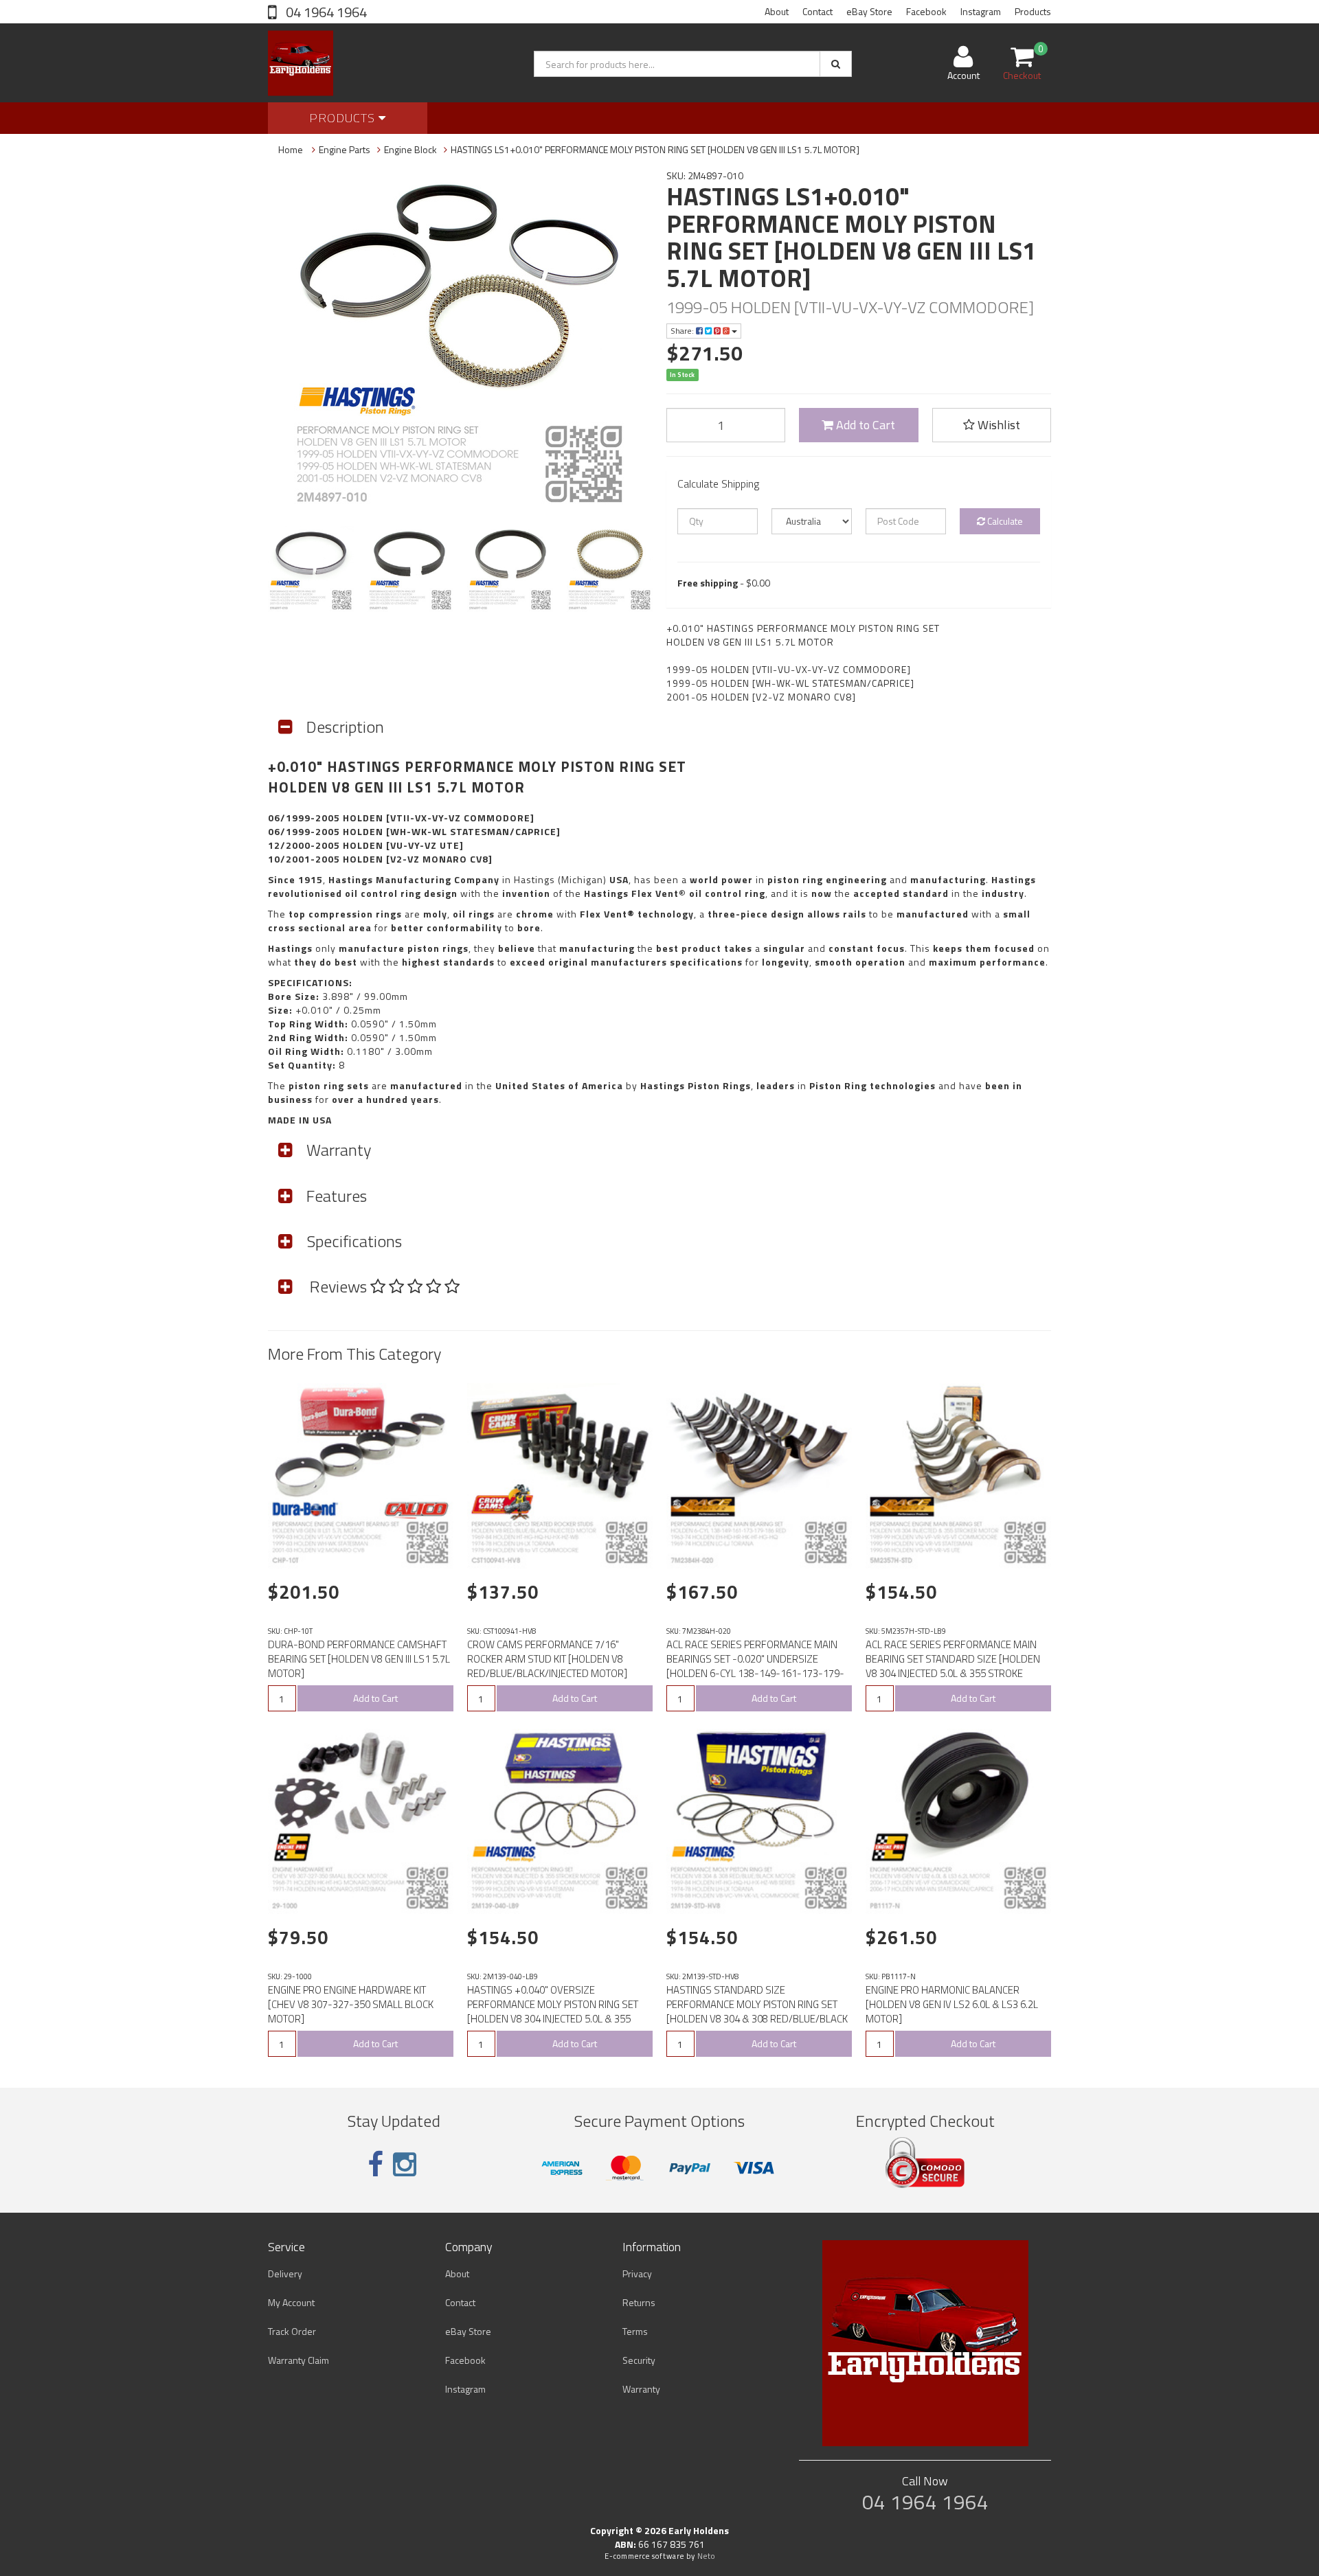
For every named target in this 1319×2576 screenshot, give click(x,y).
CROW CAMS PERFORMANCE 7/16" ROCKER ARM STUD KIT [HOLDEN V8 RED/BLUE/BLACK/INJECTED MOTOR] (547, 1659)
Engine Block (410, 149)
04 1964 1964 (325, 12)
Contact (818, 11)
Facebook (926, 11)
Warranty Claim (298, 2360)
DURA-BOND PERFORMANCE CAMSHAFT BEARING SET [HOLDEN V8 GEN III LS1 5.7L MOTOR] (359, 1659)
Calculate (1004, 521)
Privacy (637, 2273)
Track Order (292, 2331)
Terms (635, 2331)
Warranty (641, 2389)
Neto (706, 2556)
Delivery (285, 2273)
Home (291, 149)
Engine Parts (345, 149)
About (777, 11)
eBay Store (869, 11)
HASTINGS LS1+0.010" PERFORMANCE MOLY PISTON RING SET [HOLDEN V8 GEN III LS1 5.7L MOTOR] (655, 149)
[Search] (836, 64)
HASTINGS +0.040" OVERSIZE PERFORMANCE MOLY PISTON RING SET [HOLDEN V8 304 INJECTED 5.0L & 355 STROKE (553, 2011)
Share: (683, 331)
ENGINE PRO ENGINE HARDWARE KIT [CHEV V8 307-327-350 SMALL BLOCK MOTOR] (351, 2004)
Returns (639, 2302)
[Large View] (311, 569)
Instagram (981, 11)
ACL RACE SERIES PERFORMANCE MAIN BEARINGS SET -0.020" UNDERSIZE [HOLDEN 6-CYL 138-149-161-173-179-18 (755, 1666)
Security (639, 2360)
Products (1033, 11)
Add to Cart (864, 425)
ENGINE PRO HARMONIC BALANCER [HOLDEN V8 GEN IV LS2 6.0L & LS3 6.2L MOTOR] (952, 2004)
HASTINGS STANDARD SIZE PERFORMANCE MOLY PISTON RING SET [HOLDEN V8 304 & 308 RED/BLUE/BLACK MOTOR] (757, 2011)
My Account (291, 2302)
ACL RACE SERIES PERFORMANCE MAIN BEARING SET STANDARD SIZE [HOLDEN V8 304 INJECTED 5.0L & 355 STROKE (953, 1659)
